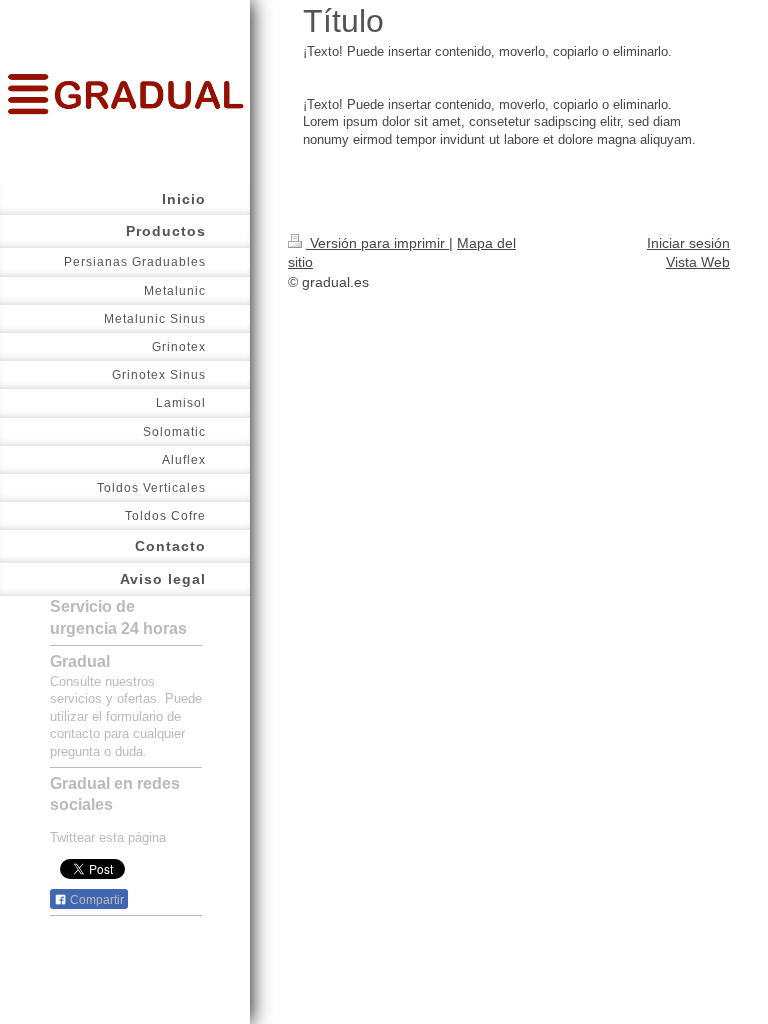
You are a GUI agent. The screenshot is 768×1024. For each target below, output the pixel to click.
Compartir (95, 900)
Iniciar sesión (688, 243)
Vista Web (698, 262)
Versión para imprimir (377, 243)
